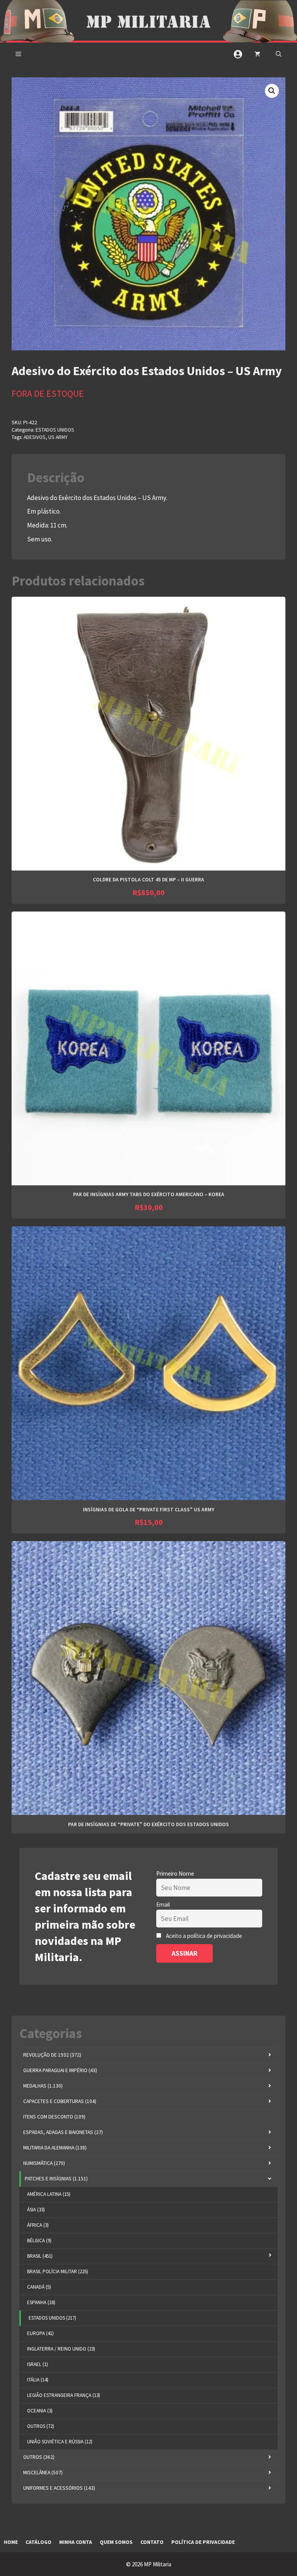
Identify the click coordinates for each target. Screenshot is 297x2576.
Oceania (40, 2411)
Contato (152, 2542)
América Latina (49, 2194)
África (38, 2225)
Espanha (41, 2302)
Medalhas (43, 2086)
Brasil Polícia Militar (58, 2271)
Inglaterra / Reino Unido (61, 2349)
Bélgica (39, 2241)
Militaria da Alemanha (55, 2148)
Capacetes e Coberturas (60, 2101)
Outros (41, 2426)
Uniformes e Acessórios (59, 2488)
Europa (40, 2333)
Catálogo (38, 2542)
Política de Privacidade (203, 2542)
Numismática (44, 2163)
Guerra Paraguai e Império (60, 2070)
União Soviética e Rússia (60, 2442)
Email (163, 1904)
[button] (279, 54)
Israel (38, 2364)
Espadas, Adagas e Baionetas (63, 2132)
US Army (58, 437)
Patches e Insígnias (56, 2179)
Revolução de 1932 (52, 2055)
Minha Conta (76, 2542)
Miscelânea (43, 2473)
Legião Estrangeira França (64, 2395)
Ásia (36, 2210)
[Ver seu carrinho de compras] (257, 54)
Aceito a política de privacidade (204, 1936)
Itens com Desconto (54, 2117)
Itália (38, 2380)
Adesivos (35, 437)
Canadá (39, 2287)
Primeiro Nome (175, 1874)
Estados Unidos (55, 430)
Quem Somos (116, 2542)
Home (11, 2542)
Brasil (40, 2256)
